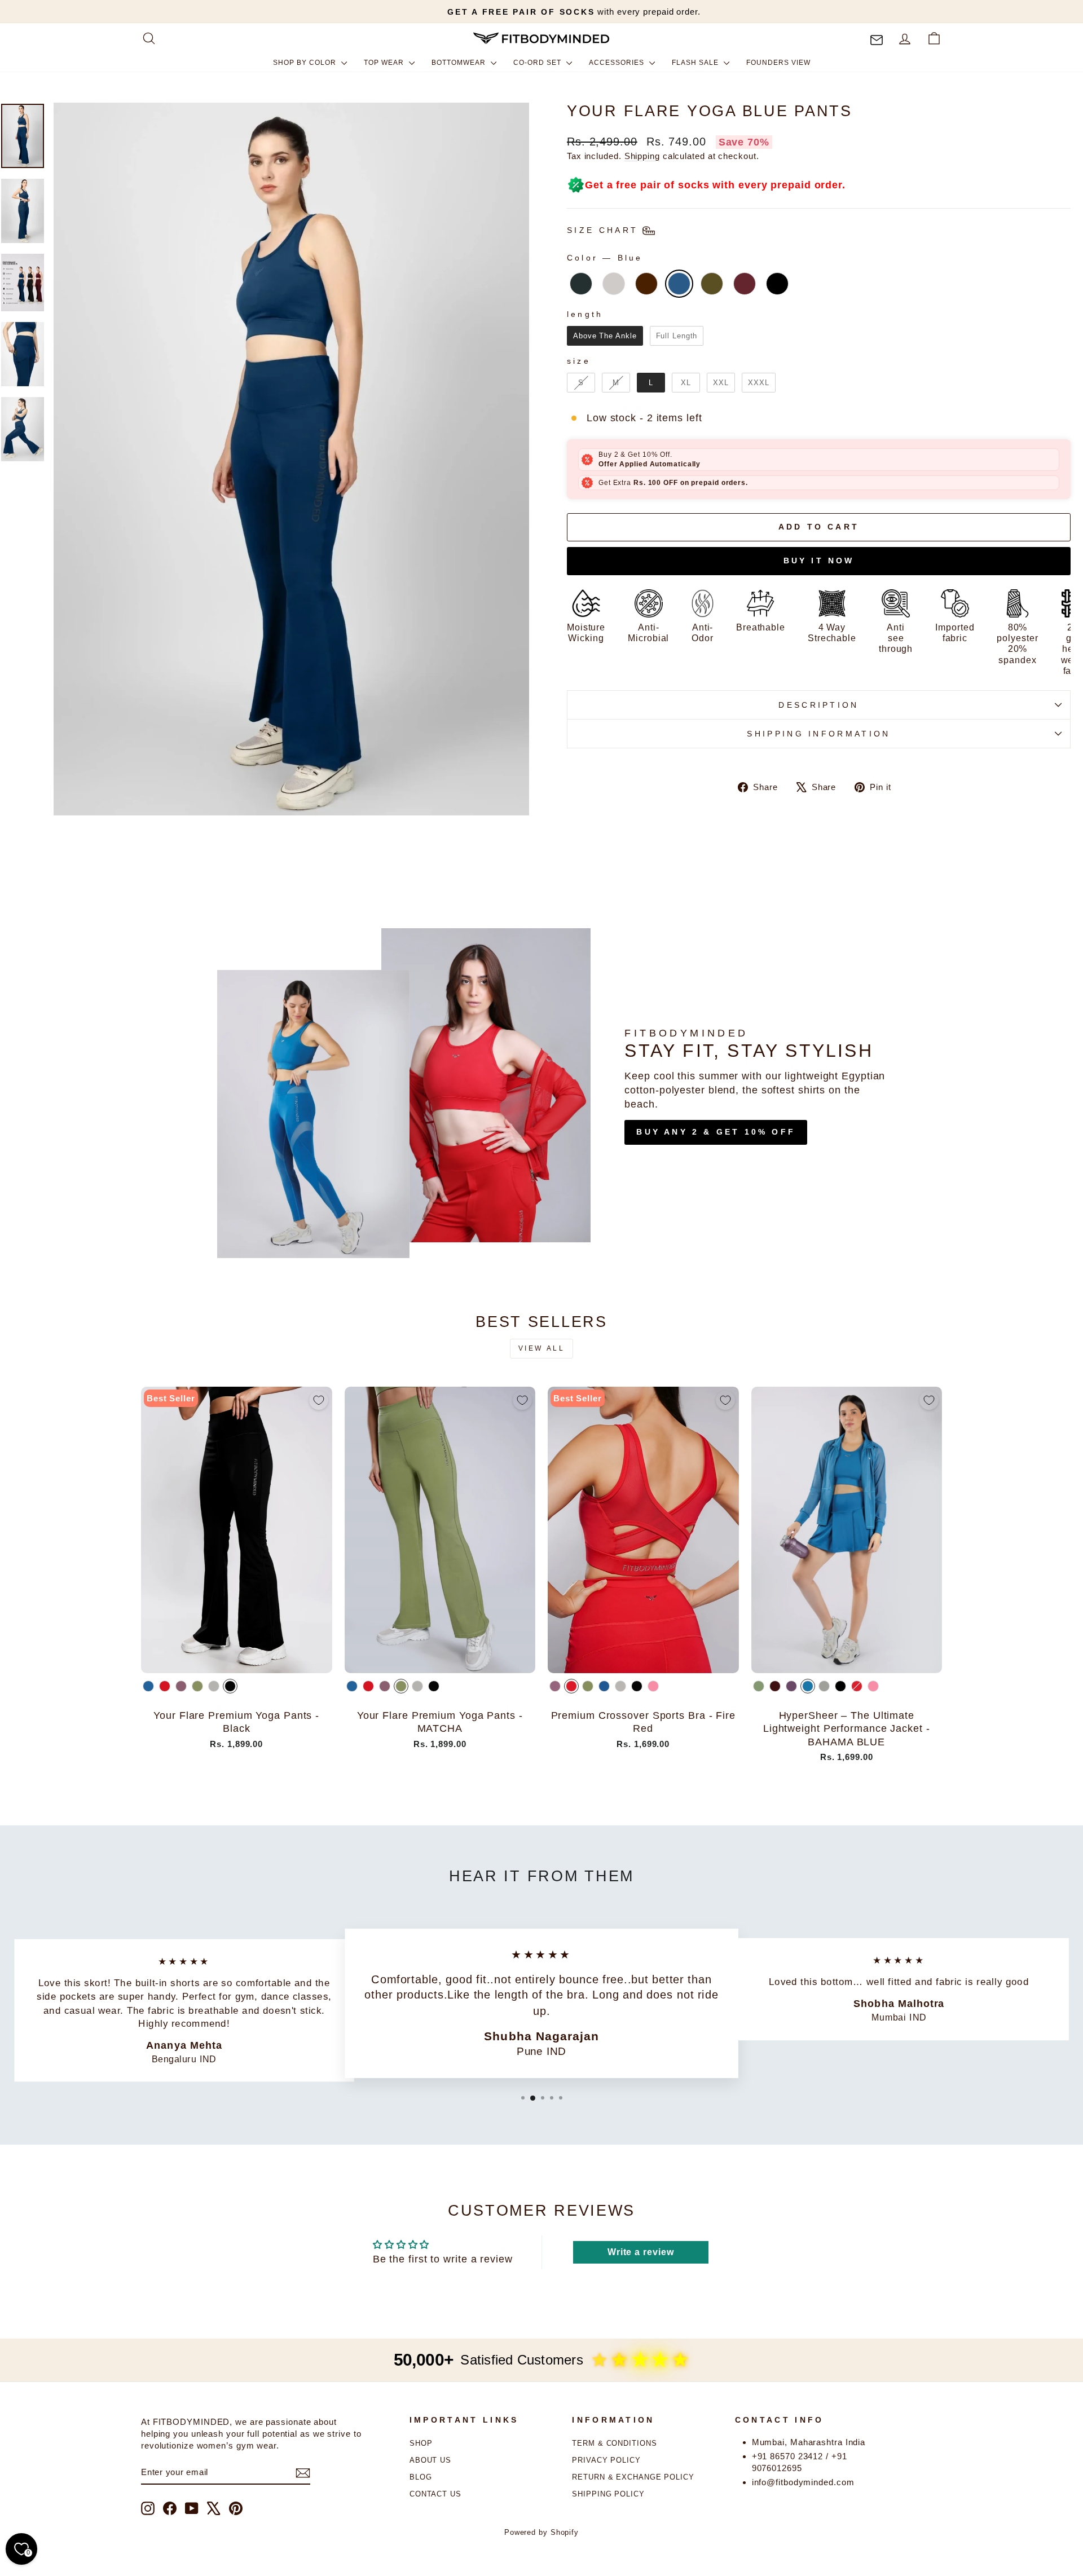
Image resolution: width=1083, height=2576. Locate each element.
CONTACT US (435, 2494)
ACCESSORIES (618, 63)
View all (542, 1348)
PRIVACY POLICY (606, 2460)
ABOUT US (430, 2460)
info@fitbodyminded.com (803, 2482)
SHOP (421, 2443)
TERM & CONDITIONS (614, 2443)
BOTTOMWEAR (460, 63)
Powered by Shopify (541, 2533)
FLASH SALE (696, 63)
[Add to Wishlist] (319, 1400)
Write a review (641, 2252)
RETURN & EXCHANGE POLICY (633, 2477)
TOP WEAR (385, 63)
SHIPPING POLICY (608, 2494)
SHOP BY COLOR (306, 63)
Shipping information (818, 734)
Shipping (642, 156)
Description (819, 705)
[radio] (581, 284)
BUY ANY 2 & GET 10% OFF (716, 1132)
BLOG (421, 2477)
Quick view (237, 1659)
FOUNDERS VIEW (778, 63)
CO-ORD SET (538, 63)
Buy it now (819, 561)
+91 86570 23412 (788, 2456)
